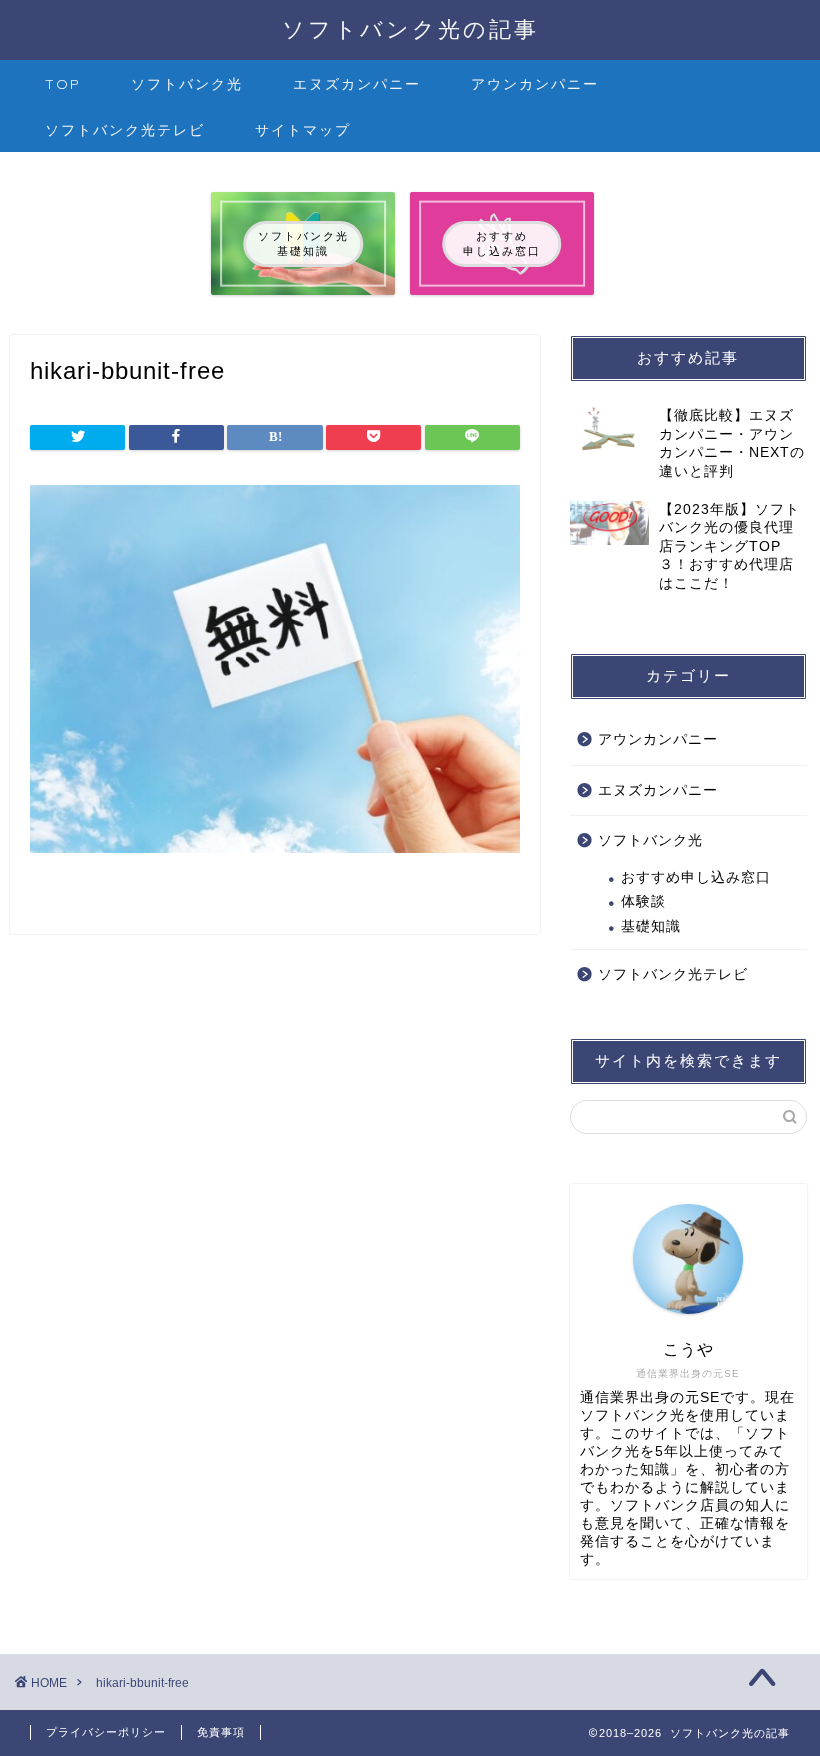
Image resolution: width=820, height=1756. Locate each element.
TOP (63, 84)
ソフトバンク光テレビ (125, 130)
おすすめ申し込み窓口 (696, 877)
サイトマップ (303, 130)
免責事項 (221, 1732)
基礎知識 (651, 926)
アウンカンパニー (535, 84)
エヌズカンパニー (357, 84)
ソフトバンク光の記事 (410, 28)
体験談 (643, 901)
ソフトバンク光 (187, 84)
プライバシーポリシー (106, 1732)
